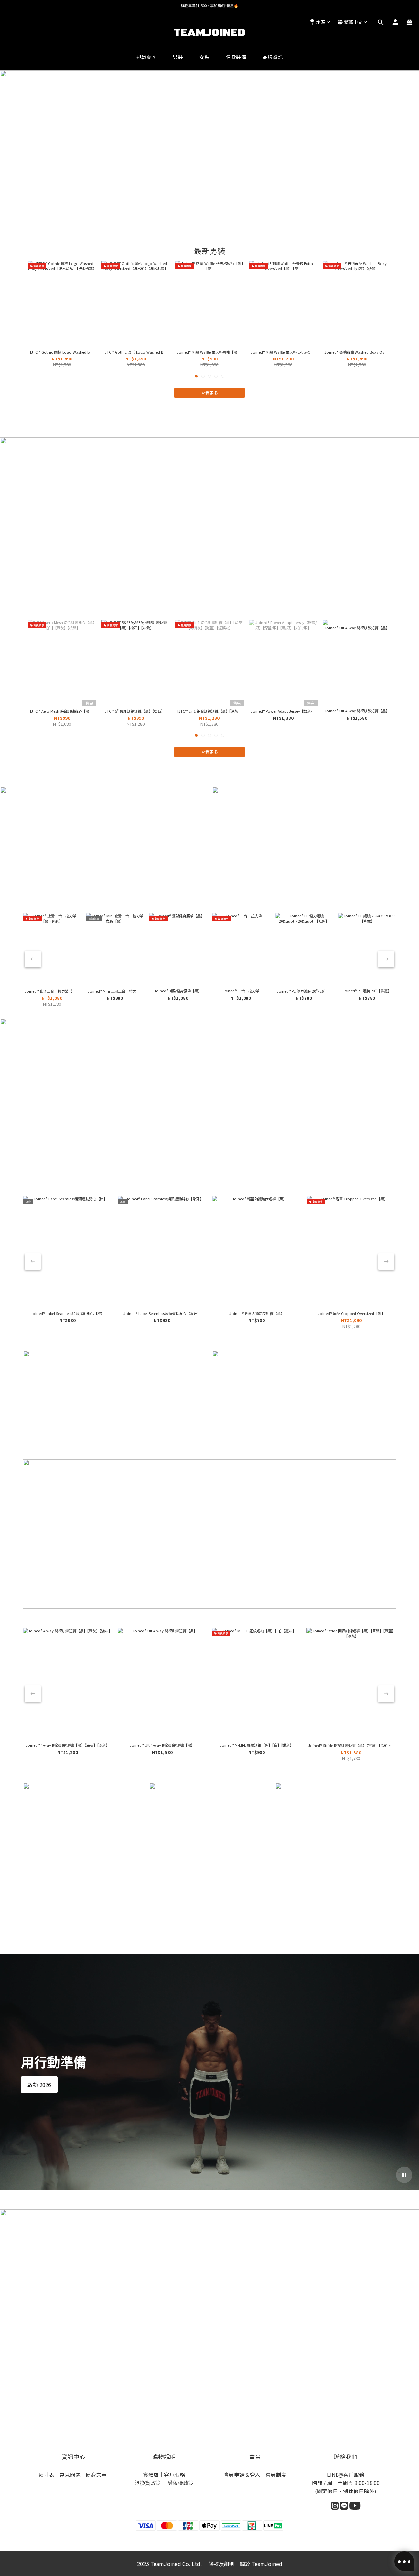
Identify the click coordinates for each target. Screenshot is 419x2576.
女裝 (204, 57)
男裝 (178, 57)
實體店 (151, 2475)
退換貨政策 (148, 2483)
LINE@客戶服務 (346, 2475)
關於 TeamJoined (261, 2564)
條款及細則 (221, 2564)
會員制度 (276, 2475)
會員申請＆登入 (242, 2475)
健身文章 (97, 2475)
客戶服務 (174, 2475)
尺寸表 (46, 2475)
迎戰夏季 (146, 57)
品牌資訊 (273, 57)
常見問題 (70, 2475)
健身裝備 (236, 57)
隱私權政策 (180, 2483)
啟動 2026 (39, 2085)
